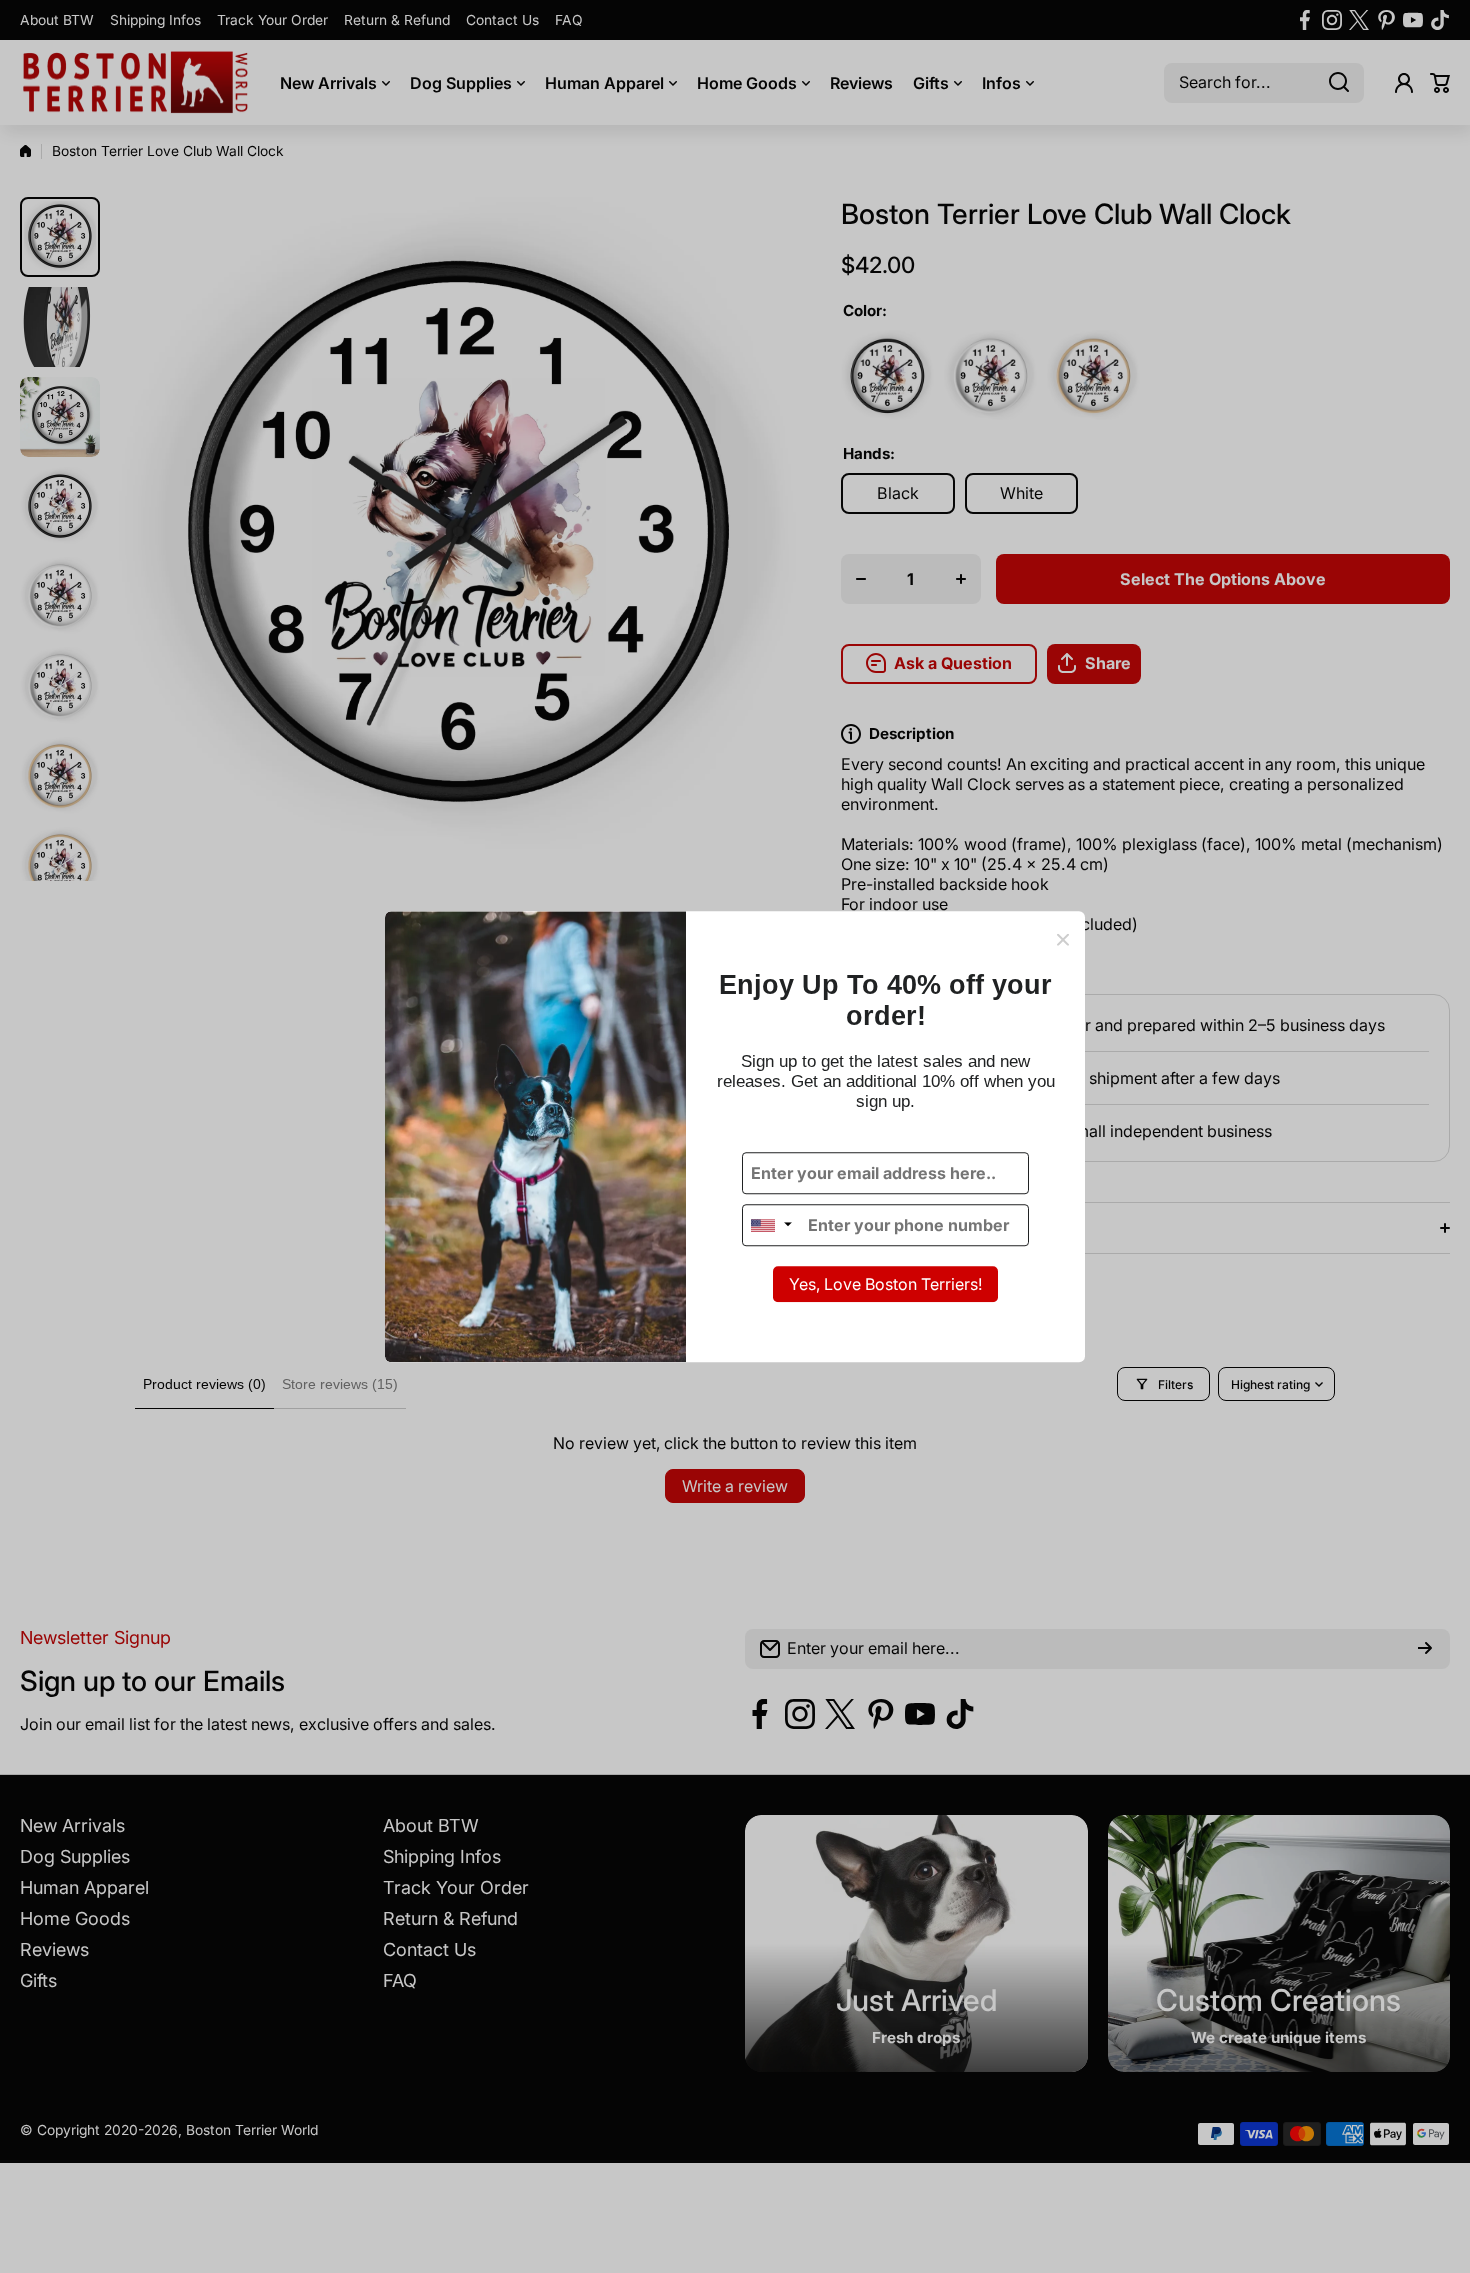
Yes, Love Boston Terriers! (885, 1285)
